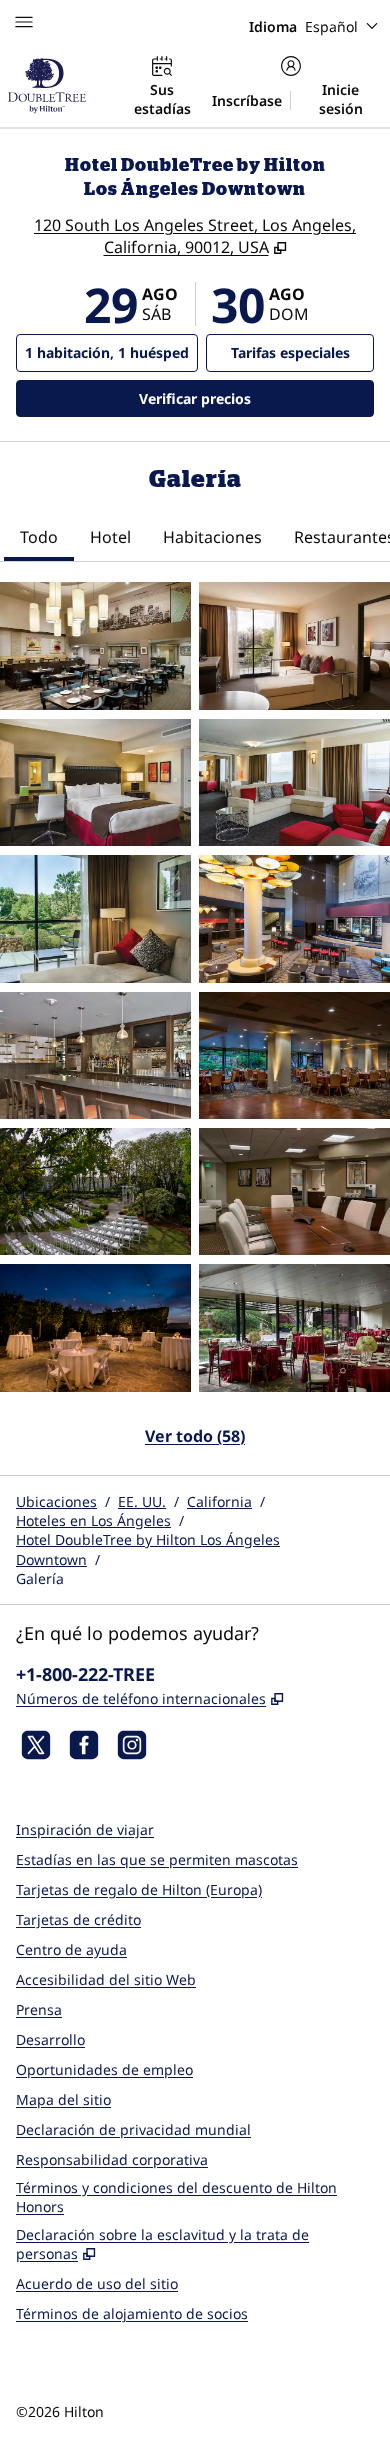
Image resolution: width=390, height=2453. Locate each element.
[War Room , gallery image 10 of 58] (294, 1191)
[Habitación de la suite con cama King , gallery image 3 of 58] (95, 782)
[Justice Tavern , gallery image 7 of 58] (95, 1055)
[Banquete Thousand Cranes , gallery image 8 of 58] (294, 1055)
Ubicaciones (56, 1501)
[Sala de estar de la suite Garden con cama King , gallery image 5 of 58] (95, 918)
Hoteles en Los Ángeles (93, 1520)
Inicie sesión (341, 99)
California (219, 1501)
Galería (40, 1578)
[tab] (39, 539)
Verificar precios (256, 398)
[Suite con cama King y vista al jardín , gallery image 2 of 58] (294, 645)
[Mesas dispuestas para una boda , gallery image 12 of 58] (294, 1327)
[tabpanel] (195, 1026)
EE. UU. (142, 1501)
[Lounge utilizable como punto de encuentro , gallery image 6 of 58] (294, 918)
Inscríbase (247, 100)
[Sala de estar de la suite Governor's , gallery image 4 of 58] (294, 782)
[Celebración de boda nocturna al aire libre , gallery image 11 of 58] (95, 1327)
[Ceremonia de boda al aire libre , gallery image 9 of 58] (95, 1191)
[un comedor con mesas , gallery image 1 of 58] (95, 645)
